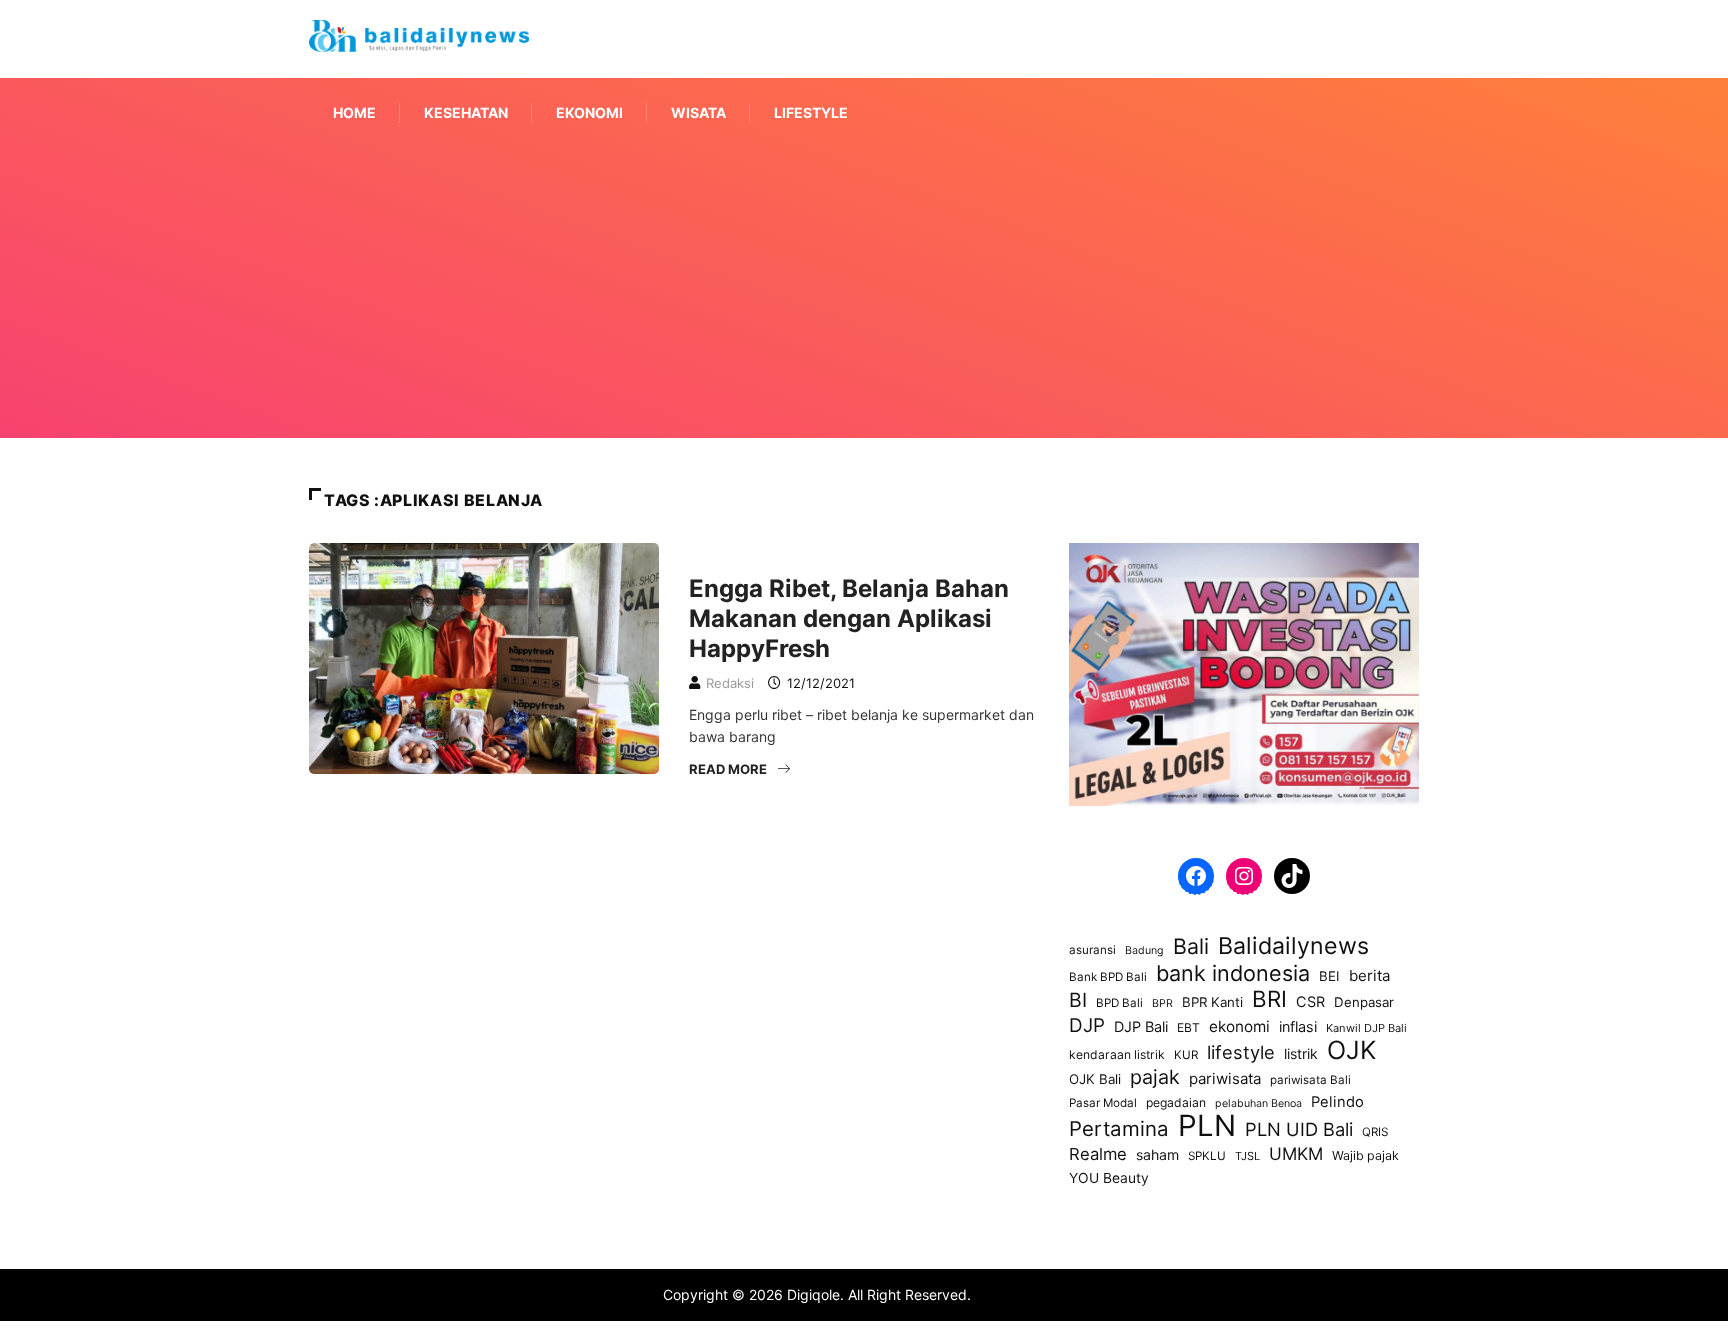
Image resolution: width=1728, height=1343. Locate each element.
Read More (728, 769)
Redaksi (730, 683)
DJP (1087, 1026)
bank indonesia (1233, 973)
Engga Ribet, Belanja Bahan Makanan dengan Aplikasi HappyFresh (849, 618)
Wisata (698, 112)
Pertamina (1119, 1129)
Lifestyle (811, 112)
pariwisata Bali (1310, 1080)
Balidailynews (1293, 946)
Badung (1144, 950)
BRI (1269, 999)
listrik (1301, 1053)
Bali (1191, 946)
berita (1369, 975)
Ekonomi (589, 112)
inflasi (1298, 1026)
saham (1157, 1154)
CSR (1310, 1001)
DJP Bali (1141, 1026)
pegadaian (1176, 1102)
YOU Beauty (1109, 1178)
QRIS (1375, 1132)
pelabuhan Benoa (1258, 1103)
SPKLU (1207, 1156)
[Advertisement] (864, 318)
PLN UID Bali (1299, 1129)
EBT (1188, 1027)
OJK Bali (1095, 1079)
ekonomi (1239, 1026)
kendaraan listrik (1117, 1054)
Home (354, 112)
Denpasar (1364, 1002)
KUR (1186, 1055)
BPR (1162, 1003)
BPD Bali (1119, 1003)
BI (1078, 1000)
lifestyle (1241, 1052)
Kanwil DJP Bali (1366, 1028)
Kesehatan (466, 112)
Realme (1098, 1154)
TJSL (1247, 1156)
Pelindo (1337, 1102)
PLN (1207, 1126)
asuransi (1092, 950)
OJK (1351, 1050)
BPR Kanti (1212, 1002)
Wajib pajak (1365, 1155)
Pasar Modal (1103, 1103)
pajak (1155, 1077)
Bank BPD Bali (1108, 977)
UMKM (1296, 1153)
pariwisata (1225, 1078)
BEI (1329, 976)
